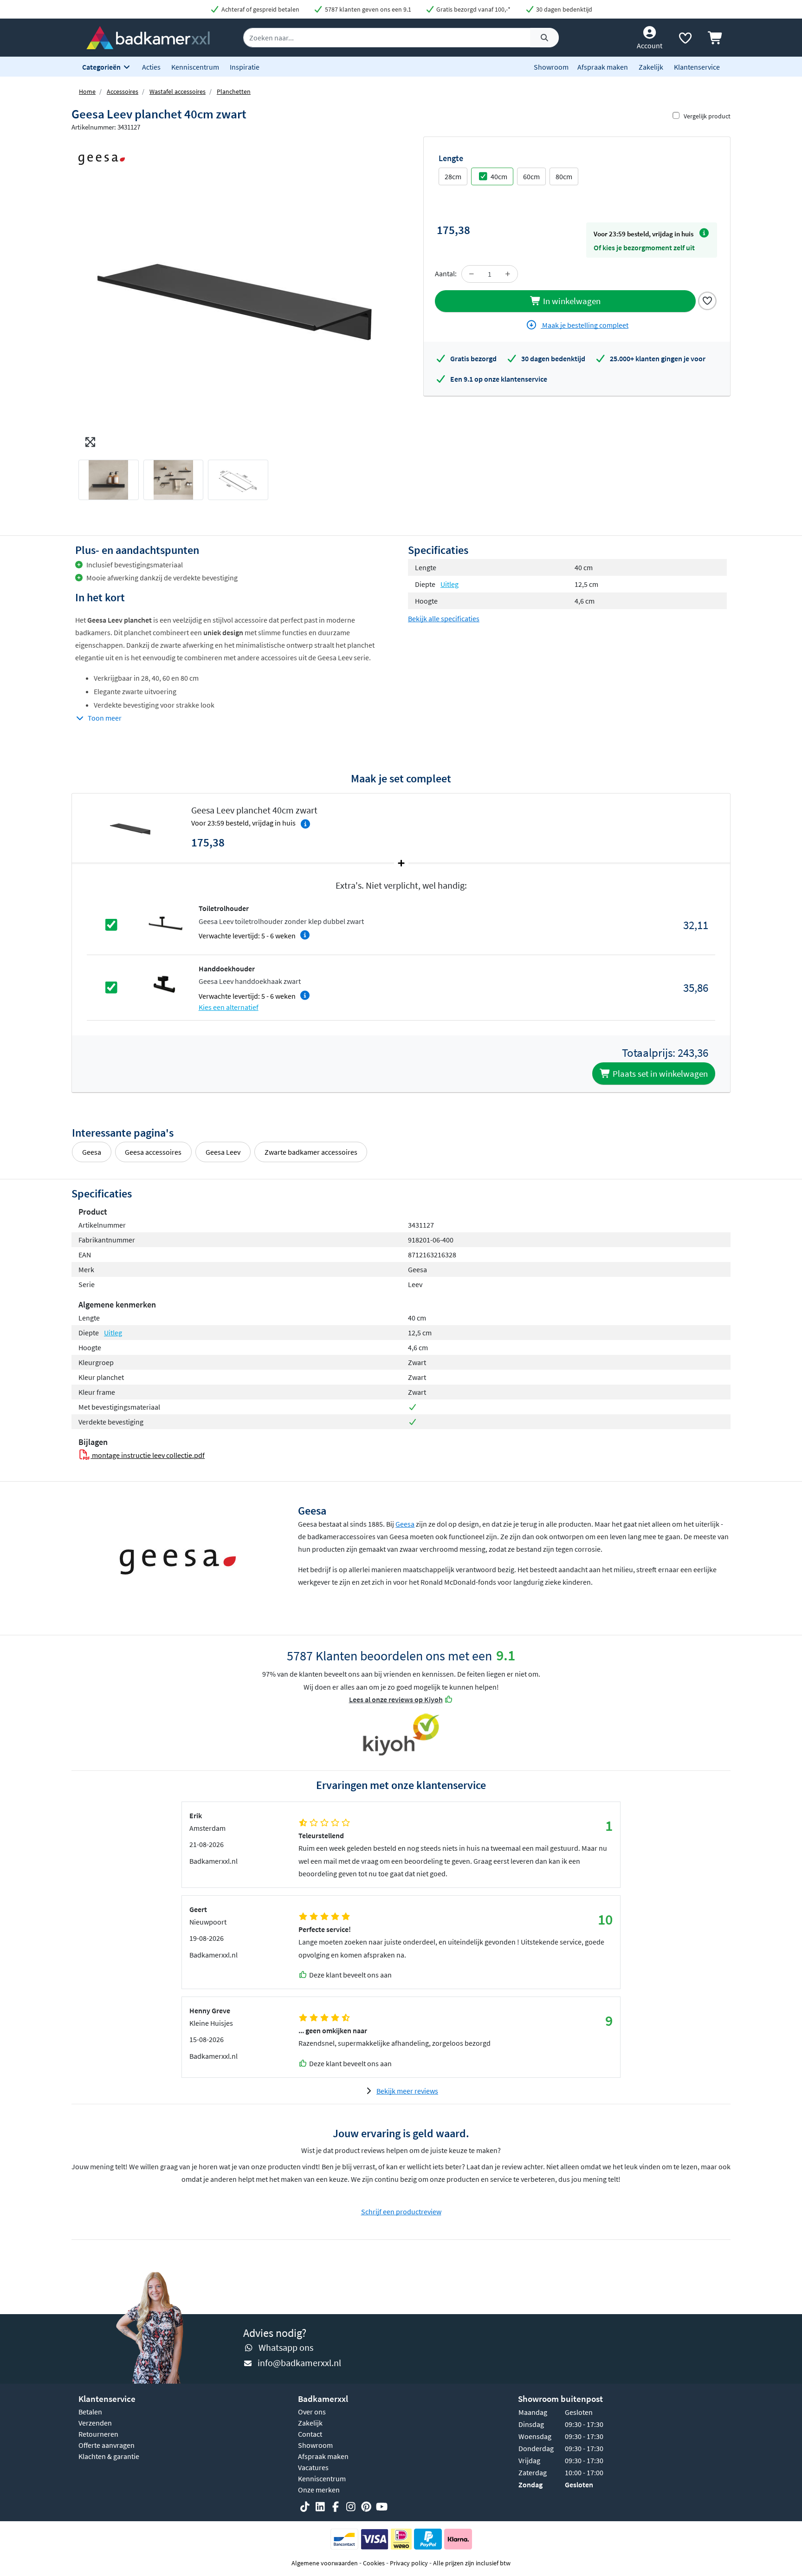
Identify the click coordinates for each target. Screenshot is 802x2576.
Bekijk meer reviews (407, 2091)
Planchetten (234, 91)
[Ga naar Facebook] (336, 2507)
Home (87, 91)
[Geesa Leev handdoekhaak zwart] (165, 987)
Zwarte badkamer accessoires (311, 1152)
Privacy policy (409, 2563)
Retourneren (98, 2434)
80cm (564, 176)
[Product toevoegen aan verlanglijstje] (707, 300)
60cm (531, 176)
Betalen (90, 2412)
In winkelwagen (571, 301)
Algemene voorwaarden (325, 2563)
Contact (310, 2434)
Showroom (551, 67)
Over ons (312, 2412)
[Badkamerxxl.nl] (148, 37)
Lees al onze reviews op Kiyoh (396, 1699)
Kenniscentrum (195, 67)
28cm (453, 176)
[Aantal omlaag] (472, 274)
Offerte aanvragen (107, 2445)
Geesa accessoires (153, 1152)
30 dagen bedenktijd (563, 9)
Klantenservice (697, 67)
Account (650, 46)
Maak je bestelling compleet (585, 325)
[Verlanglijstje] (685, 40)
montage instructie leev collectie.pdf (148, 1455)
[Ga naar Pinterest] (366, 2507)
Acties (151, 67)
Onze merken (319, 2490)
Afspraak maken (603, 67)
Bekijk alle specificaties (444, 618)
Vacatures (313, 2467)
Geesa (92, 1152)
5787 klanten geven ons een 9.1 (367, 9)
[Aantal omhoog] (508, 274)
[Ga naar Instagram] (351, 2507)
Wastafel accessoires (178, 91)
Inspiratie (245, 67)
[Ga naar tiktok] (305, 2507)
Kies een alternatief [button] (229, 1007)
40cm (499, 176)
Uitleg (450, 584)
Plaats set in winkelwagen (659, 1073)
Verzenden (95, 2423)
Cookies (374, 2563)
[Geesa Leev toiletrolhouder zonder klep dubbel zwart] (165, 924)
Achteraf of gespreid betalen (260, 9)
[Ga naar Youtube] (382, 2507)
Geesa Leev (223, 1152)
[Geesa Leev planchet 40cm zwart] (236, 294)
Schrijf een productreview (401, 2212)
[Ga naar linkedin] (320, 2507)
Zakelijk (651, 67)
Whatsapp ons (286, 2347)
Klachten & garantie (109, 2456)
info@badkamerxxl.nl (299, 2363)
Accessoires (123, 91)
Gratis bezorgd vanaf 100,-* (473, 9)
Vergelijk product (707, 116)
